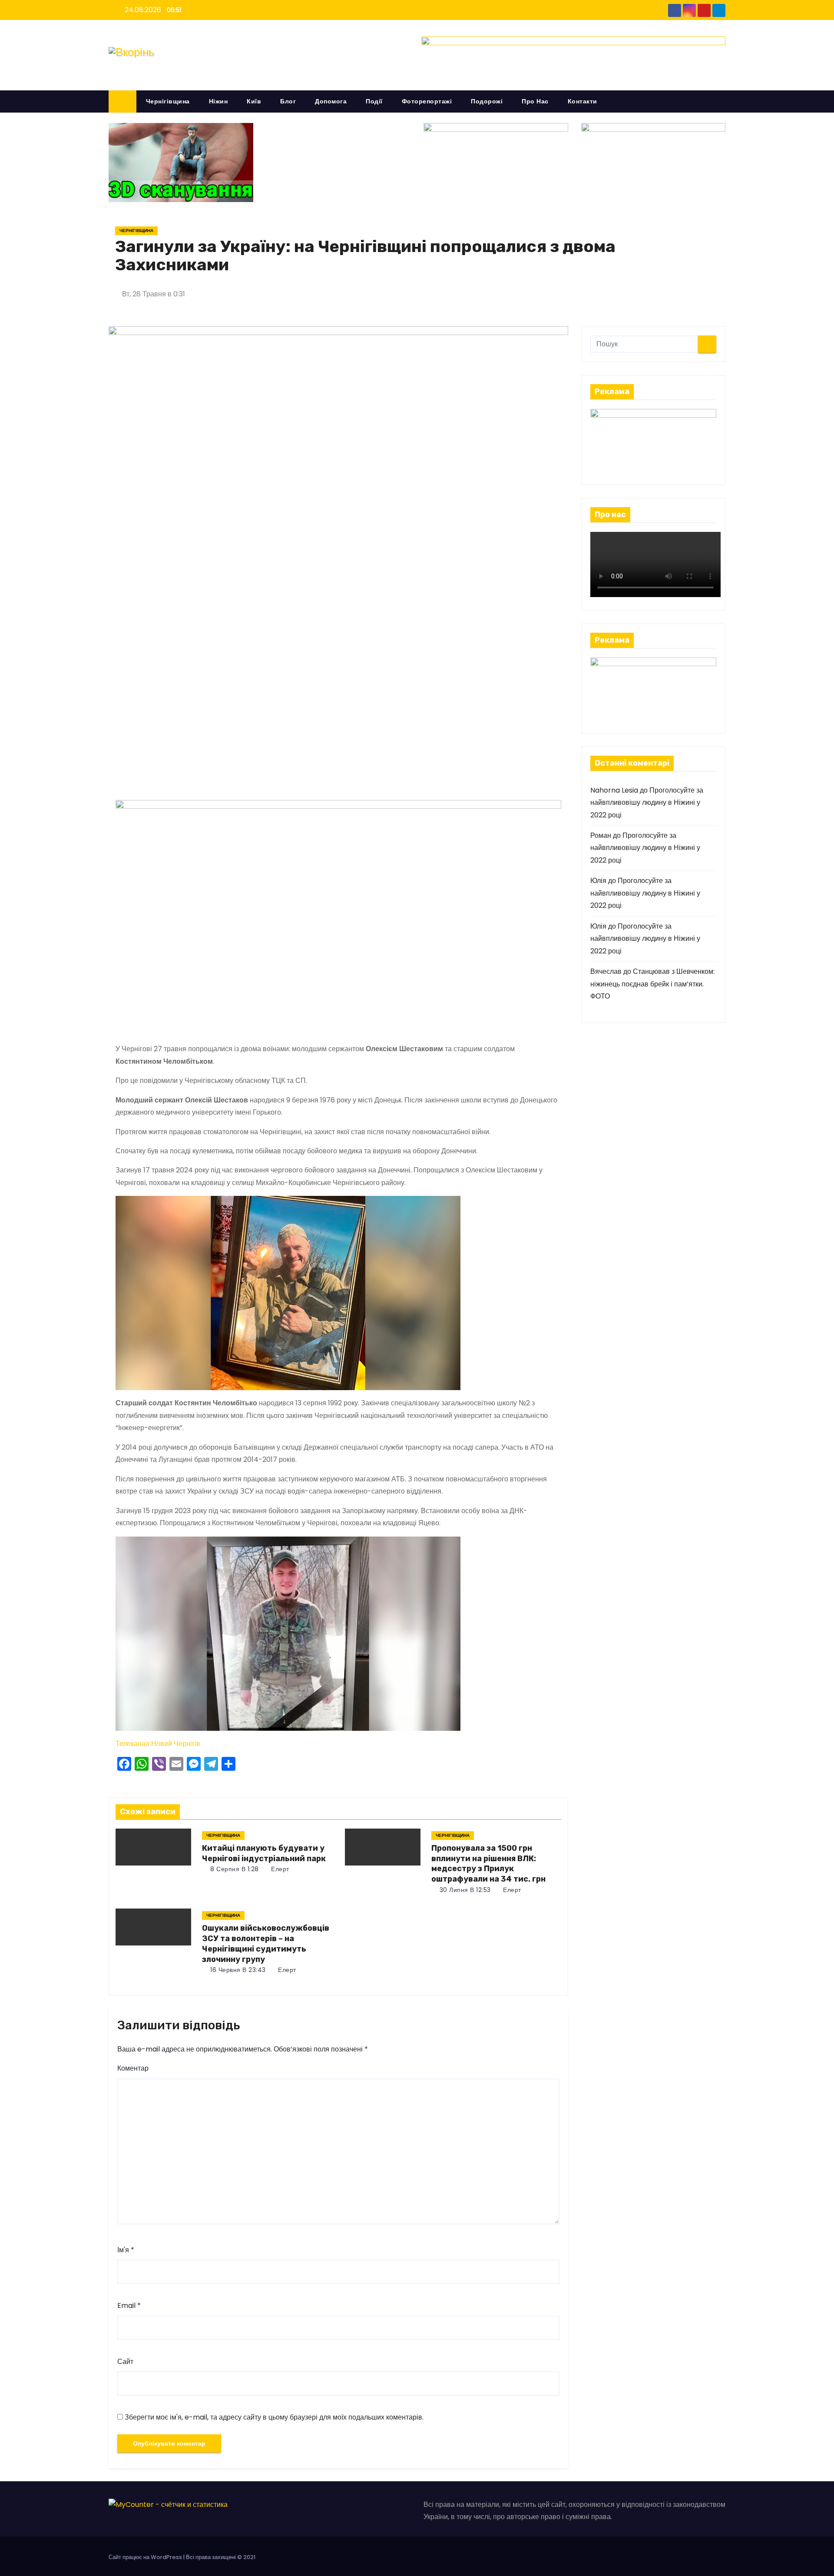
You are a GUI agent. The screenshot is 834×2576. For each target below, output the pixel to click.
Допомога (331, 101)
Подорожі (487, 101)
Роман (601, 835)
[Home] (122, 101)
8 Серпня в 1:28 (234, 1869)
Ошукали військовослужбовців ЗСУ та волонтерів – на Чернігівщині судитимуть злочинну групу (266, 1944)
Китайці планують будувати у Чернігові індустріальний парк (264, 1853)
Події (374, 101)
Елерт (279, 1869)
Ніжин (218, 101)
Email (129, 2305)
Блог (288, 101)
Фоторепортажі (427, 101)
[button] (723, 101)
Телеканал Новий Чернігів (158, 1744)
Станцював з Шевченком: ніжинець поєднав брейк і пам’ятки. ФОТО (652, 984)
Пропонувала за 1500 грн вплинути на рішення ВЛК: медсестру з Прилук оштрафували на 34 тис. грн (488, 1864)
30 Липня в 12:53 (464, 1890)
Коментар (133, 2068)
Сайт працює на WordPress (146, 2557)
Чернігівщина (168, 101)
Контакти (582, 101)
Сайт (125, 2362)
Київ (254, 101)
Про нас (535, 101)
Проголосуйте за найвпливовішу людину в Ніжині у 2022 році (647, 803)
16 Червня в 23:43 (237, 1970)
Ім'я (126, 2250)
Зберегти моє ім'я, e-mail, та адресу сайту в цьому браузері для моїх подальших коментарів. (274, 2417)
